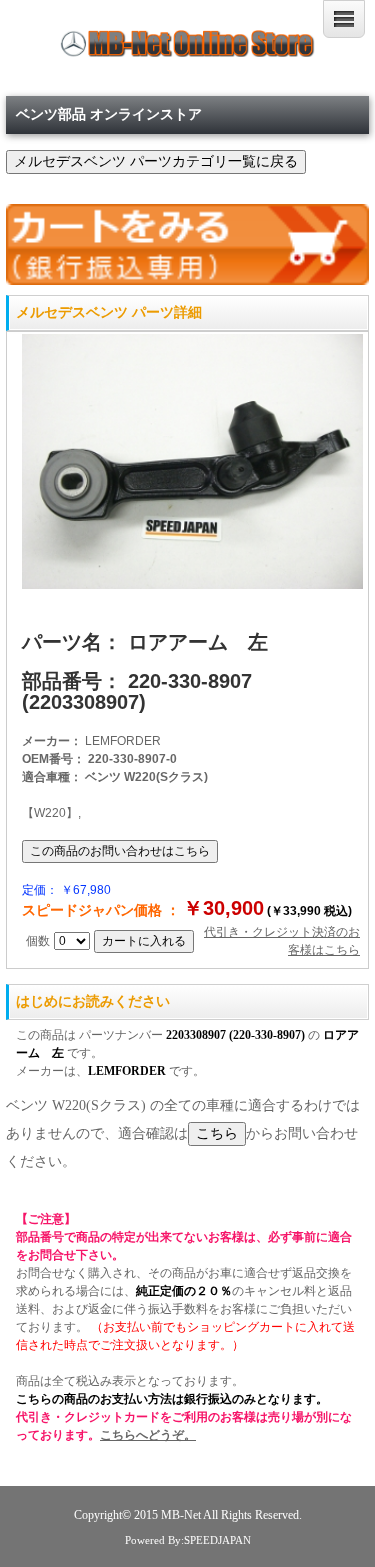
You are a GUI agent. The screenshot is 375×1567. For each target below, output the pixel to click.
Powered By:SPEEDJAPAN (188, 1540)
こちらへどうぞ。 (148, 1435)
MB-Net (182, 1515)
